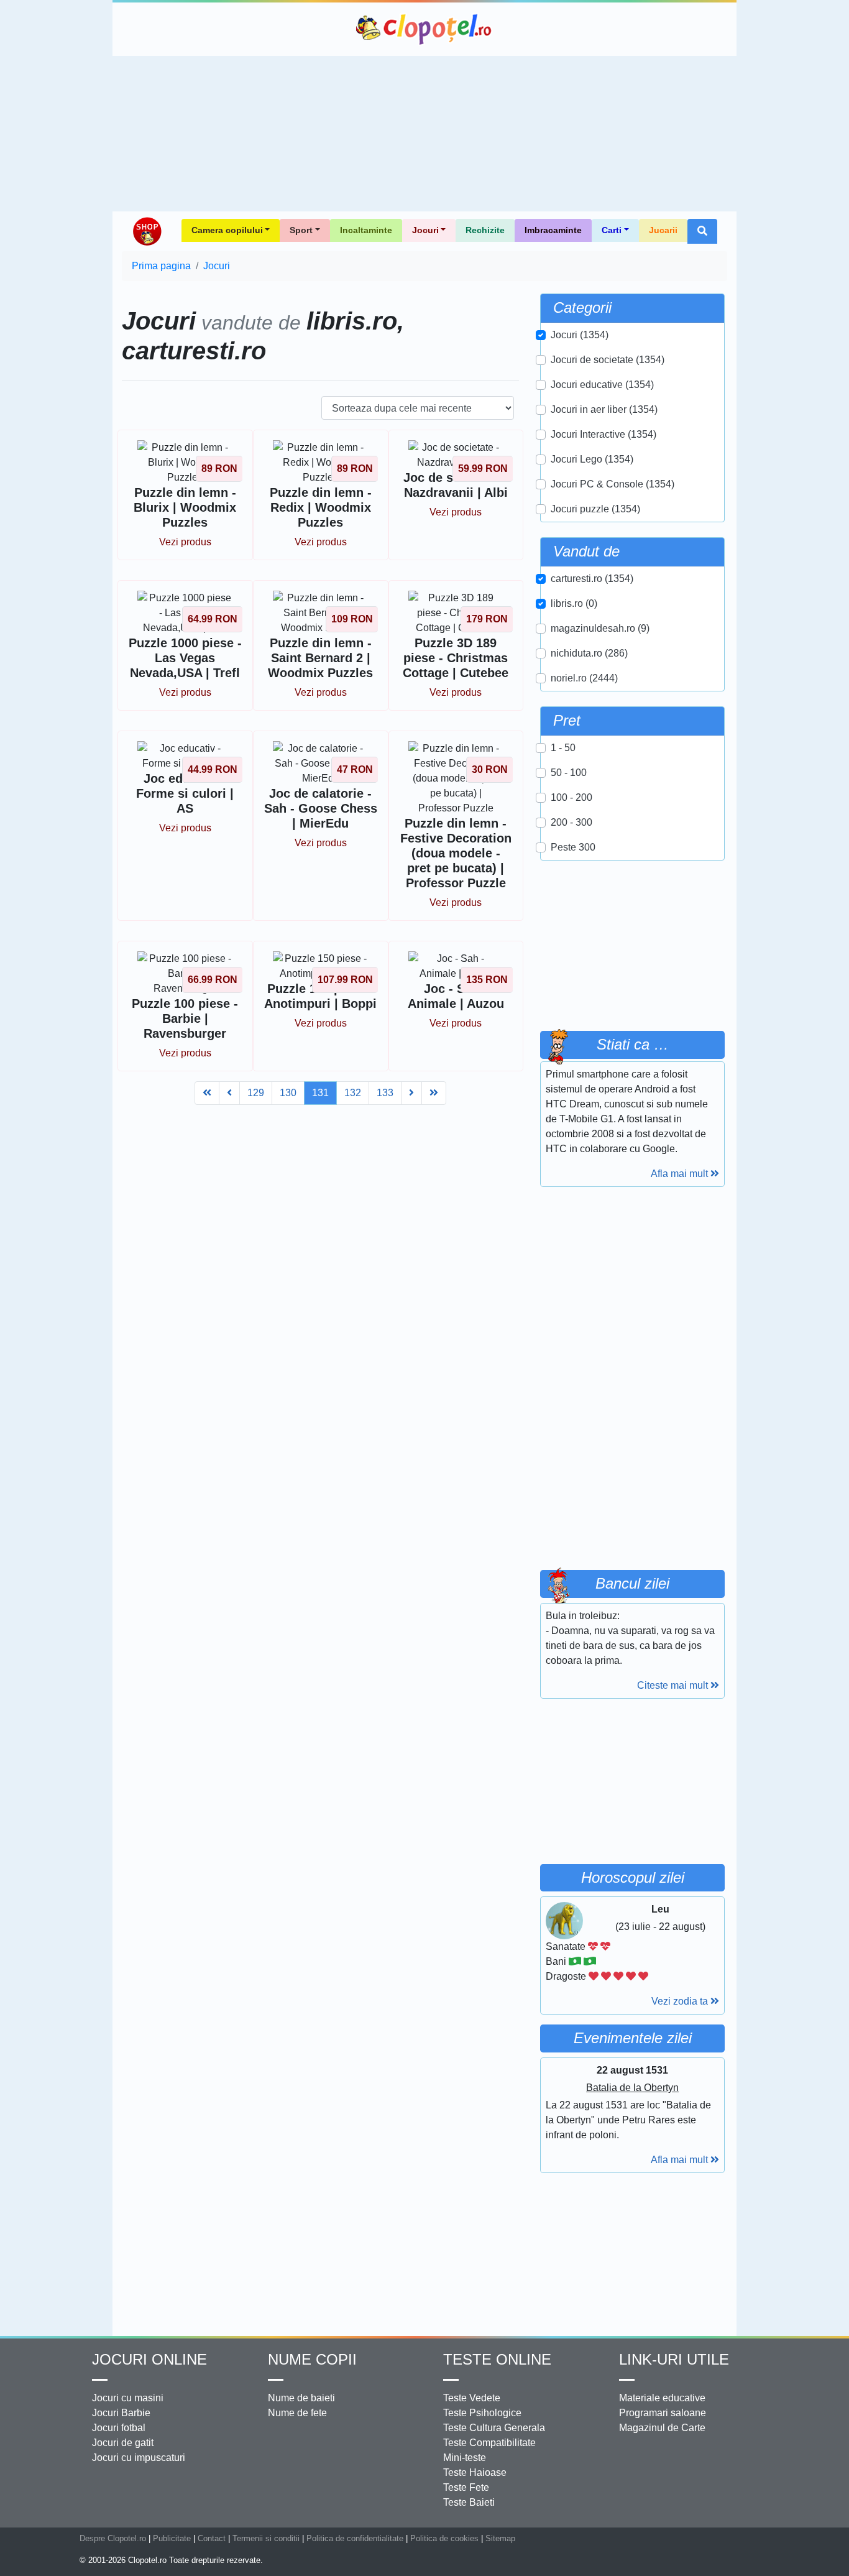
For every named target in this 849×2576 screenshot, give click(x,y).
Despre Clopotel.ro (113, 2538)
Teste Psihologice (482, 2413)
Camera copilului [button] (227, 230)
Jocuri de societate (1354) (608, 360)
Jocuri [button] (425, 230)
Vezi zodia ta (681, 2001)
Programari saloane (663, 2413)
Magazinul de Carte (662, 2428)
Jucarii (663, 230)
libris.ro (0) (574, 603)
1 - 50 (563, 748)
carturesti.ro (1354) (592, 579)
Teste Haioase (475, 2472)
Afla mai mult (681, 1174)
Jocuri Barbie (121, 2413)
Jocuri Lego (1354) (592, 459)
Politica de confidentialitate (355, 2538)
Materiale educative (662, 2398)
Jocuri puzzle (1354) (595, 509)
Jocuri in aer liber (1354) (604, 409)
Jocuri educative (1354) (602, 385)
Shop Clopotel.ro (147, 231)
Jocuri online (149, 2359)
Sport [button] (301, 230)
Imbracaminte (553, 230)
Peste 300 (573, 847)
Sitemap (500, 2538)
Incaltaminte (366, 230)
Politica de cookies (444, 2538)
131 (320, 1093)
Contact (212, 2538)
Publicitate (172, 2538)
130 (288, 1093)
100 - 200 (571, 797)
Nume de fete (297, 2413)
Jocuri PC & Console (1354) (613, 484)
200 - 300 (571, 822)
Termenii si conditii (266, 2538)
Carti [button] (612, 230)
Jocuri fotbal (119, 2428)
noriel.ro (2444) (584, 678)
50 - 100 (569, 773)
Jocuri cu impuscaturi (139, 2458)
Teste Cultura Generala (494, 2428)
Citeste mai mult (674, 1685)
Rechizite (485, 230)
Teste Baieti (469, 2502)
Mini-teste (465, 2458)
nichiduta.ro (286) (589, 653)
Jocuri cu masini (128, 2398)
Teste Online (497, 2359)
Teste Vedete (472, 2398)
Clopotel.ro (424, 29)
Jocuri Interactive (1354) (603, 434)
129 (256, 1093)
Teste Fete (466, 2487)
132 (353, 1093)
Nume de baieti (301, 2398)
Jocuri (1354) (580, 335)
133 (385, 1093)
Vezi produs (185, 542)
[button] (702, 231)
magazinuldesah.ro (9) (600, 628)
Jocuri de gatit (123, 2443)
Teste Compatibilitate (489, 2443)
